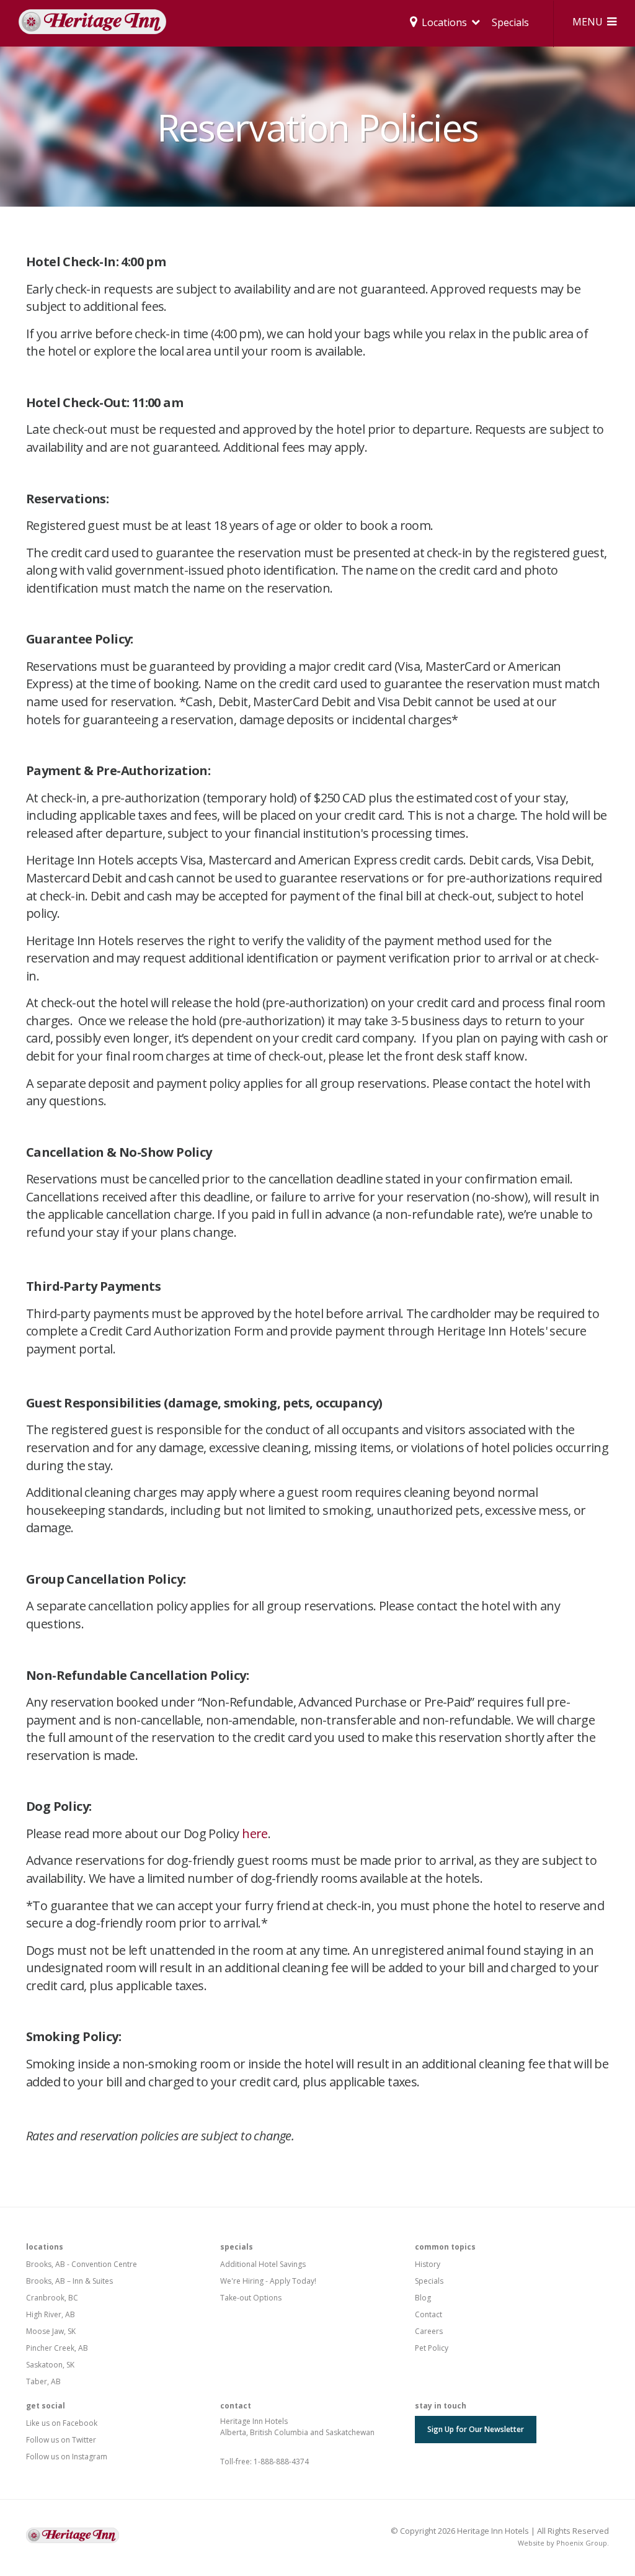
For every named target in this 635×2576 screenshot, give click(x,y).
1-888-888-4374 (281, 2462)
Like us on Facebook (62, 2423)
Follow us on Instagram (67, 2457)
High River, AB (51, 2314)
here (255, 1833)
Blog (423, 2298)
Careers (429, 2331)
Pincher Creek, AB (57, 2348)
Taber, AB (43, 2381)
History (428, 2264)
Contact (429, 2314)
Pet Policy (432, 2348)
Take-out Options (251, 2298)
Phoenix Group (582, 2543)
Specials (510, 22)
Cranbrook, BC (52, 2298)
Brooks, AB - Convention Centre (82, 2264)
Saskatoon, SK (50, 2365)
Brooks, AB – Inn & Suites (69, 2281)
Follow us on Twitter (61, 2440)
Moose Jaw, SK (51, 2331)
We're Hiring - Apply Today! (268, 2281)
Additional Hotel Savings (263, 2264)
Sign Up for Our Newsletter (476, 2429)
